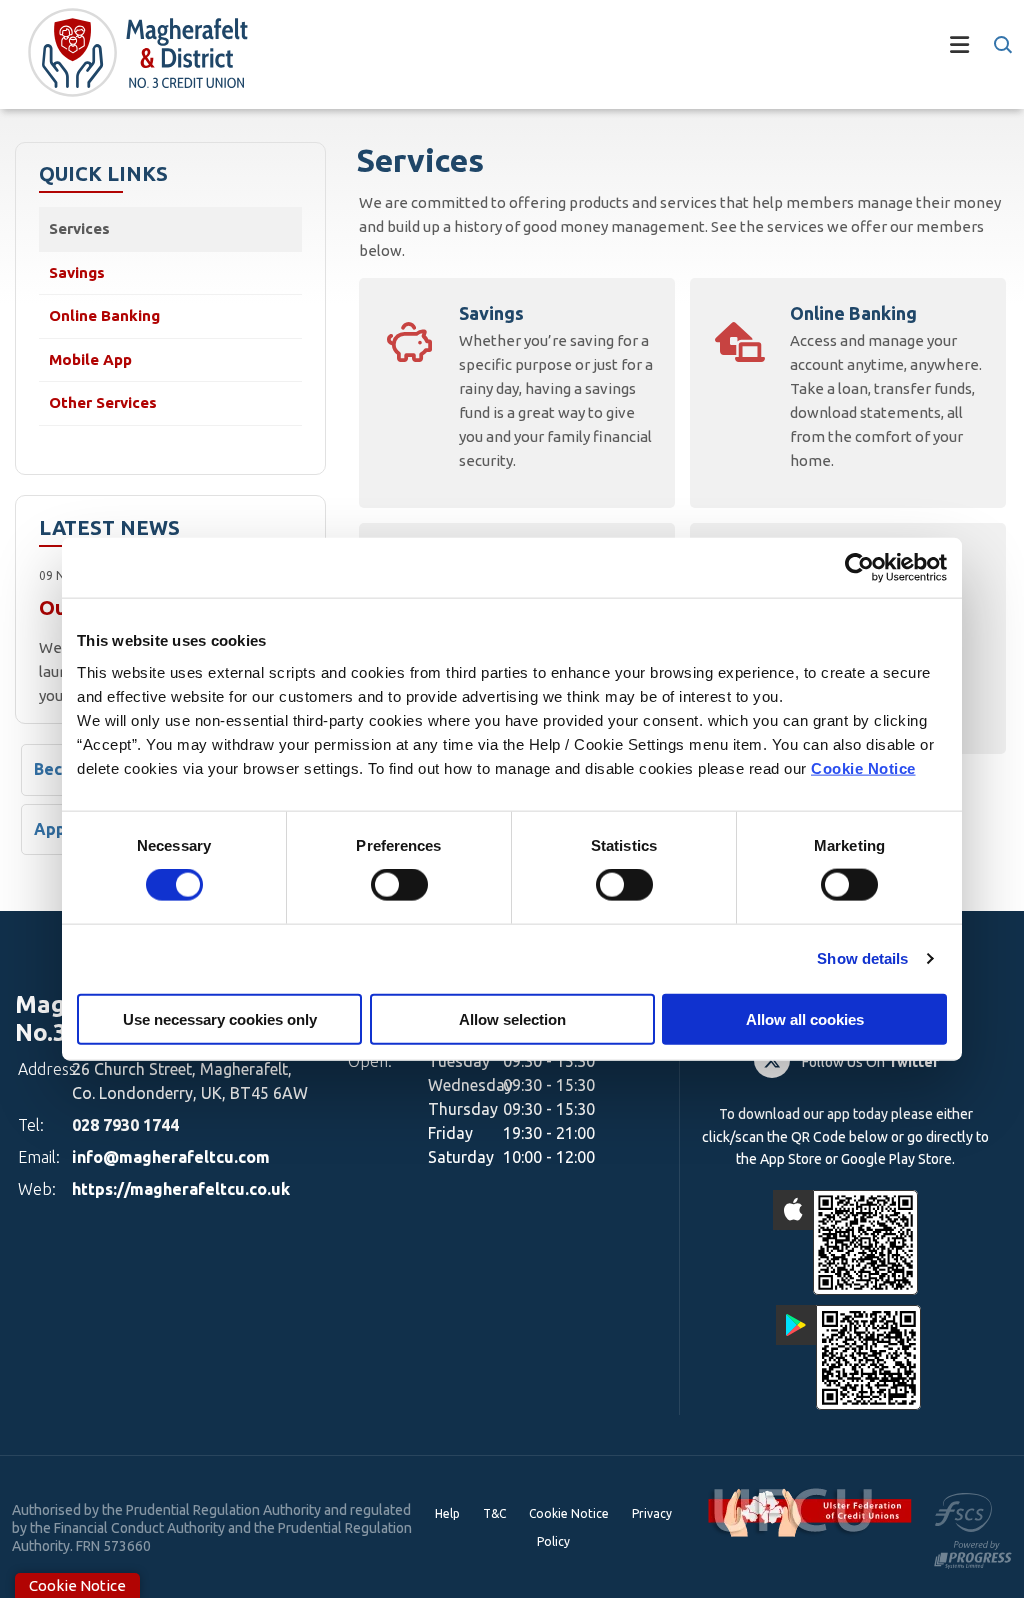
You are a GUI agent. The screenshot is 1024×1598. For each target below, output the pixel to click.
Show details (862, 958)
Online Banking (104, 315)
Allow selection (512, 1018)
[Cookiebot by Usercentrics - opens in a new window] (859, 568)
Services (79, 228)
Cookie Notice (863, 767)
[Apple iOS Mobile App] (845, 1242)
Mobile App (90, 359)
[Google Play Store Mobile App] (848, 1357)
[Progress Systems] (973, 1552)
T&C (494, 1513)
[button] (1001, 45)
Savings (77, 272)
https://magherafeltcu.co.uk (181, 1189)
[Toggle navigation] (622, 55)
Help (447, 1513)
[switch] (399, 885)
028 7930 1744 (125, 1125)
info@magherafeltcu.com (171, 1157)
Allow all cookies (805, 1018)
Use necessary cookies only (220, 1018)
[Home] (122, 54)
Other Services (103, 402)
